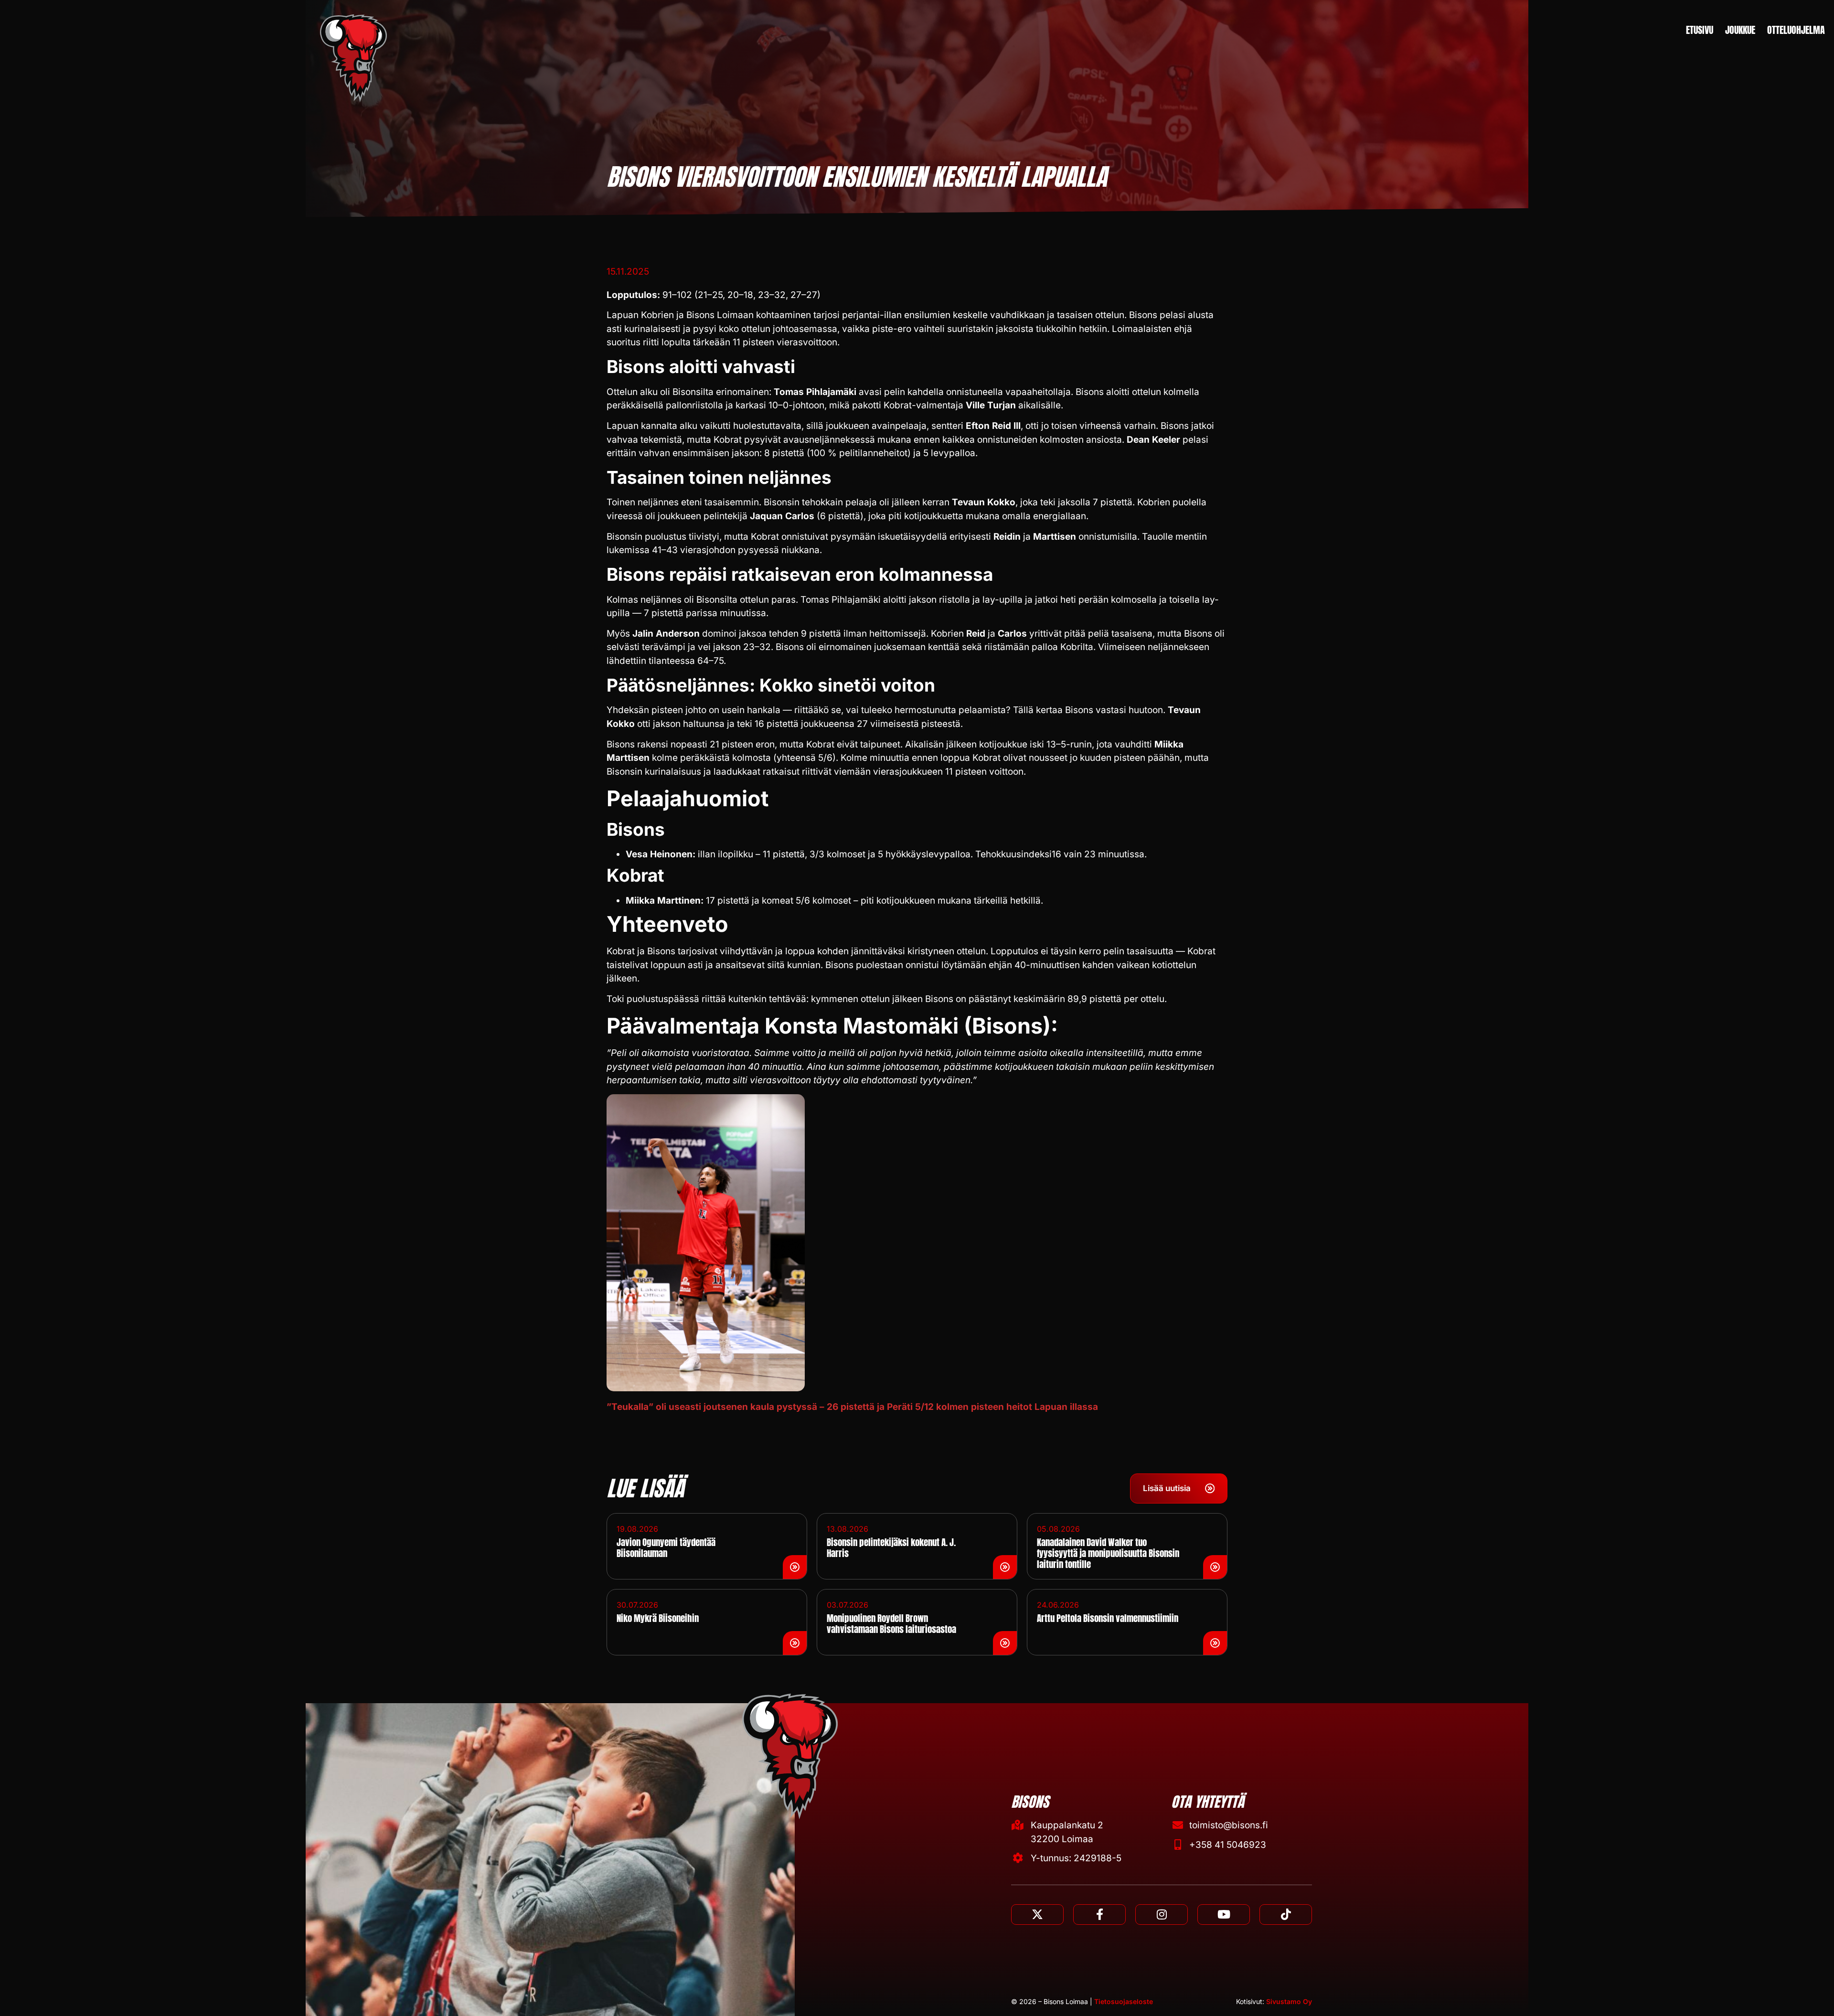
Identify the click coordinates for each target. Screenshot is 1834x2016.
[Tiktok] (1286, 1915)
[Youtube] (1224, 1915)
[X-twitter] (1037, 1915)
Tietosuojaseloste (1124, 2001)
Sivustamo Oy (1289, 2001)
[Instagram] (1162, 1915)
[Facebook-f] (1099, 1915)
